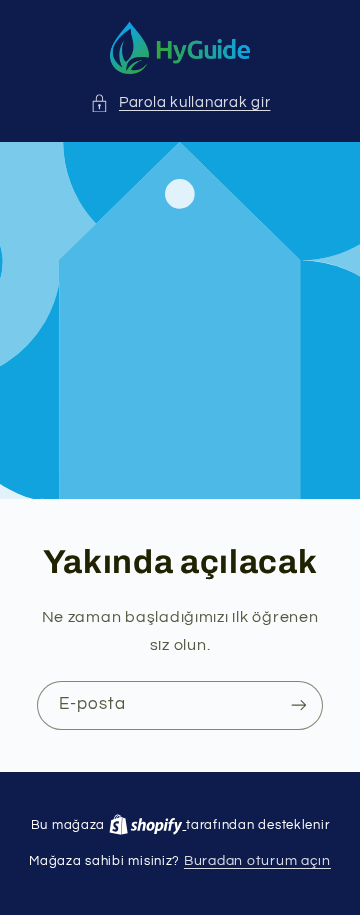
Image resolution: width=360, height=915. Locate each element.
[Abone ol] (299, 705)
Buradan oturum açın (257, 861)
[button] (180, 103)
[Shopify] (147, 825)
